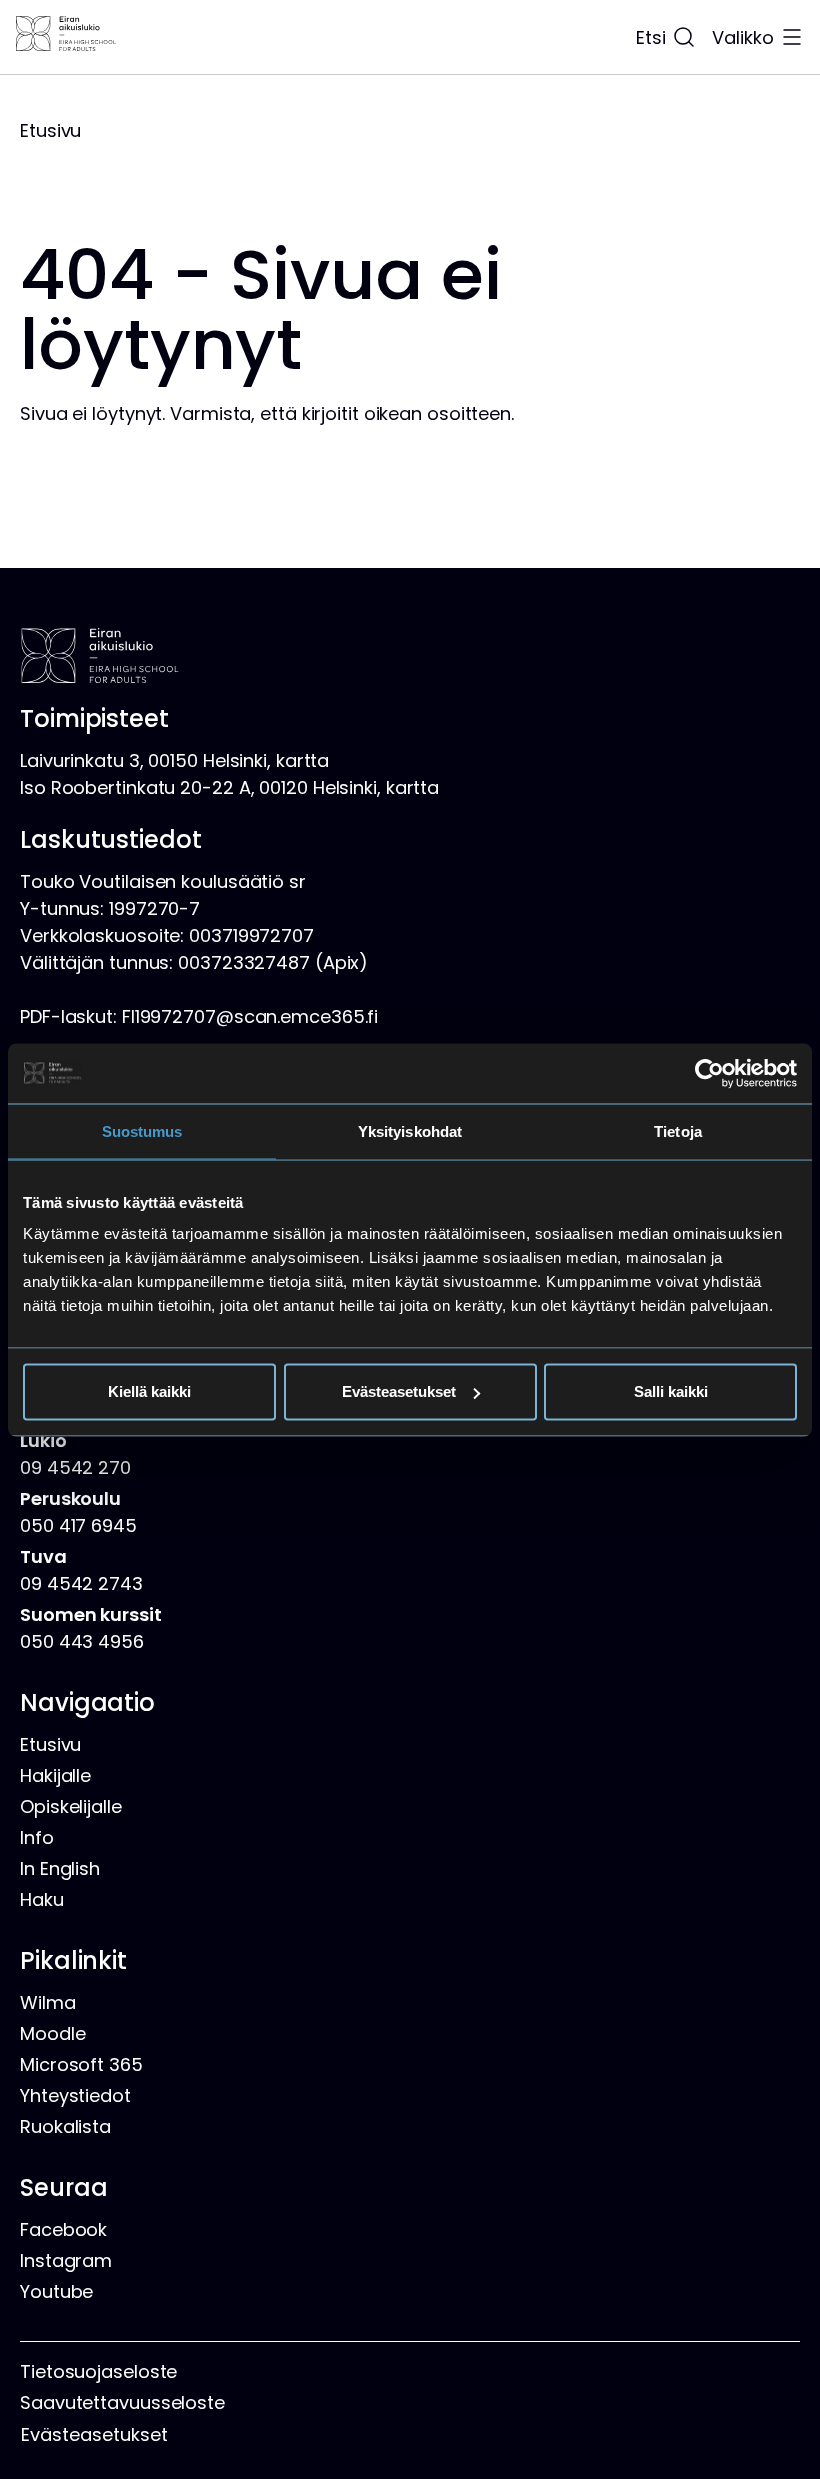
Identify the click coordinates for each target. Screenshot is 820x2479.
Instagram (66, 2260)
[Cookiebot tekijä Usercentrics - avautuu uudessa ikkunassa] (709, 1073)
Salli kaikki (671, 1391)
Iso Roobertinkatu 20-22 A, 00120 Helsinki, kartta (229, 787)
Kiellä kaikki (149, 1391)
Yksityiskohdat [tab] (410, 1130)
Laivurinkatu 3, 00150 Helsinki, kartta (174, 760)
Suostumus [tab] (142, 1130)
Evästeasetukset (399, 1391)
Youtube (56, 2291)
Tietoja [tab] (678, 1130)
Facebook (63, 2229)
